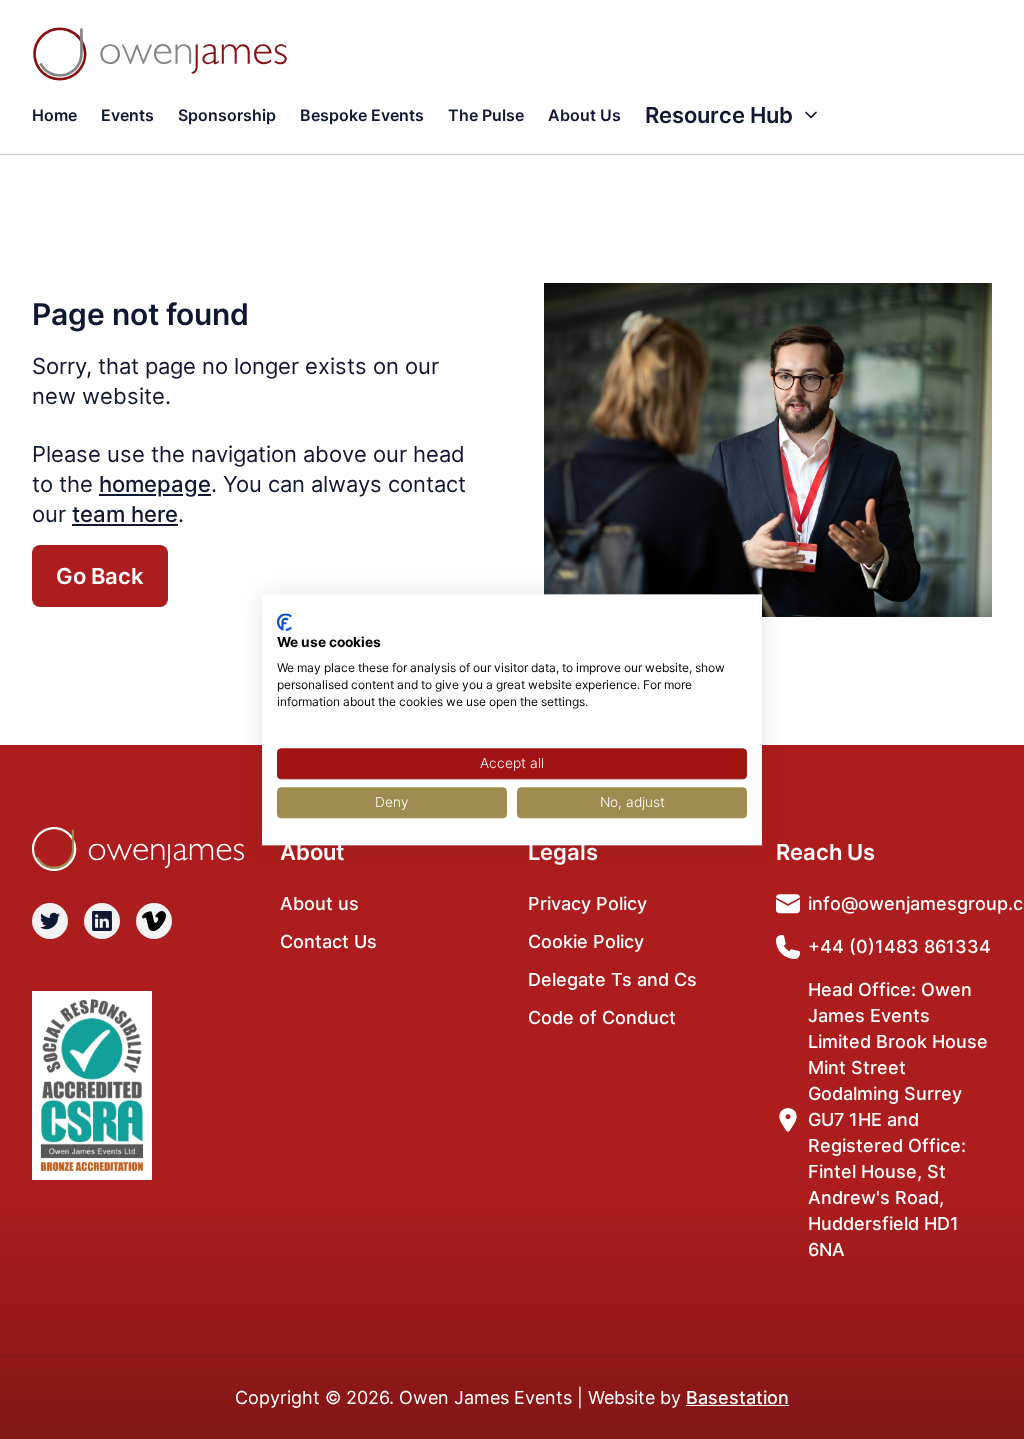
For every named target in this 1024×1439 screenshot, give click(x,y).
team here (125, 514)
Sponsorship (227, 115)
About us (319, 903)
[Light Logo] (160, 54)
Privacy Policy (587, 903)
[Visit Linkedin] (102, 921)
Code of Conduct (602, 1017)
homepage (155, 484)
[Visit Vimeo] (154, 921)
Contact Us (328, 941)
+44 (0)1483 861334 (899, 946)
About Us (584, 115)
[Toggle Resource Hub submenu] (811, 115)
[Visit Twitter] (50, 921)
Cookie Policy (586, 941)
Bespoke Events (362, 115)
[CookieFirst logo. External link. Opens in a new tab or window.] (284, 622)
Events (127, 115)
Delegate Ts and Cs (612, 979)
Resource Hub (719, 115)
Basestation (737, 1397)
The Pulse (486, 115)
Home (54, 115)
